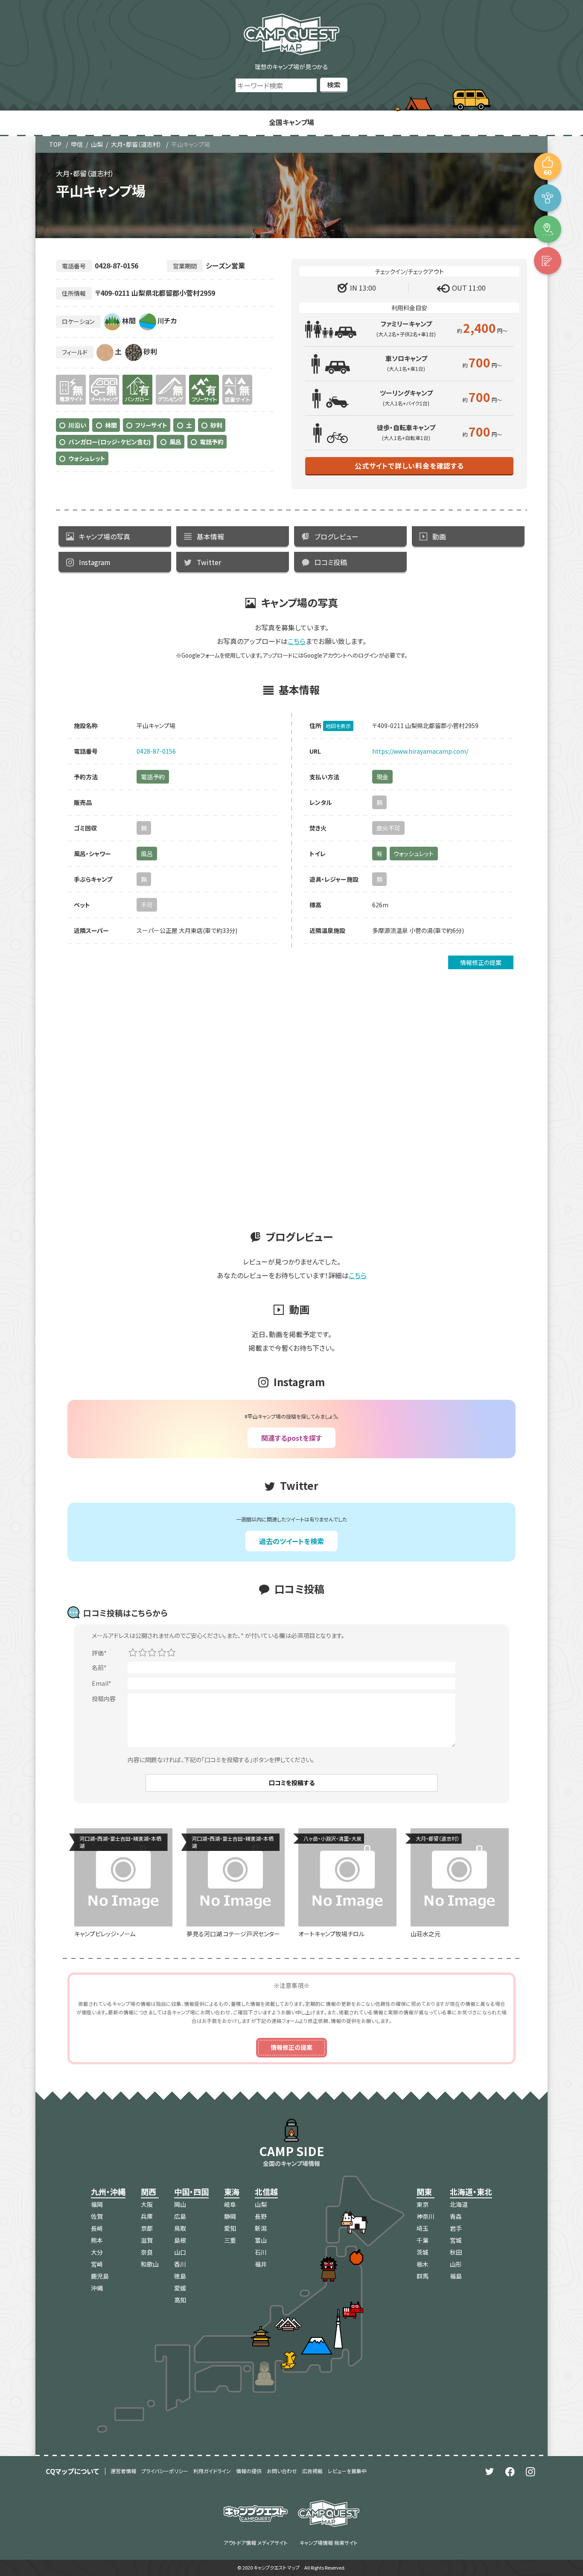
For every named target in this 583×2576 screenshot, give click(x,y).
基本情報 (210, 536)
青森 (456, 2216)
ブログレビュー (337, 536)
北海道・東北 (471, 2191)
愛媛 (180, 2288)
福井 (261, 2264)
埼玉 (423, 2228)
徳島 (180, 2276)
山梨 (97, 144)
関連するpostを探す (291, 1438)
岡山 (180, 2204)
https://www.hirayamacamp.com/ (420, 751)
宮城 (456, 2240)
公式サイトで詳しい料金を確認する (409, 466)
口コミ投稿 (331, 562)
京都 (147, 2228)
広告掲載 (312, 2471)
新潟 (261, 2228)
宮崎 (97, 2264)
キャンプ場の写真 (105, 536)
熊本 (97, 2240)
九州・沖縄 (108, 2191)
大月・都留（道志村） (136, 144)
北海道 (459, 2204)
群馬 (423, 2276)
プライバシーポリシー (165, 2471)
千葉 (423, 2240)
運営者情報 (123, 2471)
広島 (180, 2216)
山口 (180, 2252)
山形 (456, 2264)
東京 (423, 2204)
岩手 (456, 2228)
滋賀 (147, 2240)
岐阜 (230, 2204)
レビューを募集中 (347, 2471)
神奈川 (426, 2216)
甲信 (77, 144)
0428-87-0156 (156, 751)
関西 (149, 2191)
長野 (261, 2216)
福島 (456, 2276)
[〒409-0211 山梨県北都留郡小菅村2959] (548, 229)
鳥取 (180, 2228)
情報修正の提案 (481, 962)
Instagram (95, 562)
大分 (97, 2252)
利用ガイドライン (212, 2471)
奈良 (147, 2252)
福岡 (97, 2204)
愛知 (230, 2228)
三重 (230, 2240)
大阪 (147, 2204)
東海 (232, 2191)
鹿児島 (100, 2276)
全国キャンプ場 (291, 122)
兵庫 (147, 2216)
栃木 (423, 2264)
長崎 (97, 2228)
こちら (297, 641)
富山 (261, 2240)
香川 (180, 2264)
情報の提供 (249, 2471)
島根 (180, 2240)
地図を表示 (338, 726)
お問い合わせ (282, 2471)
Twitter (209, 562)
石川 (261, 2252)
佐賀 (97, 2216)
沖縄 (97, 2288)
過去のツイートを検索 (291, 1541)
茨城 (423, 2252)
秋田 (456, 2252)
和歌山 (150, 2264)
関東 (424, 2191)
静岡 (230, 2216)
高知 (180, 2300)
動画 (439, 536)
